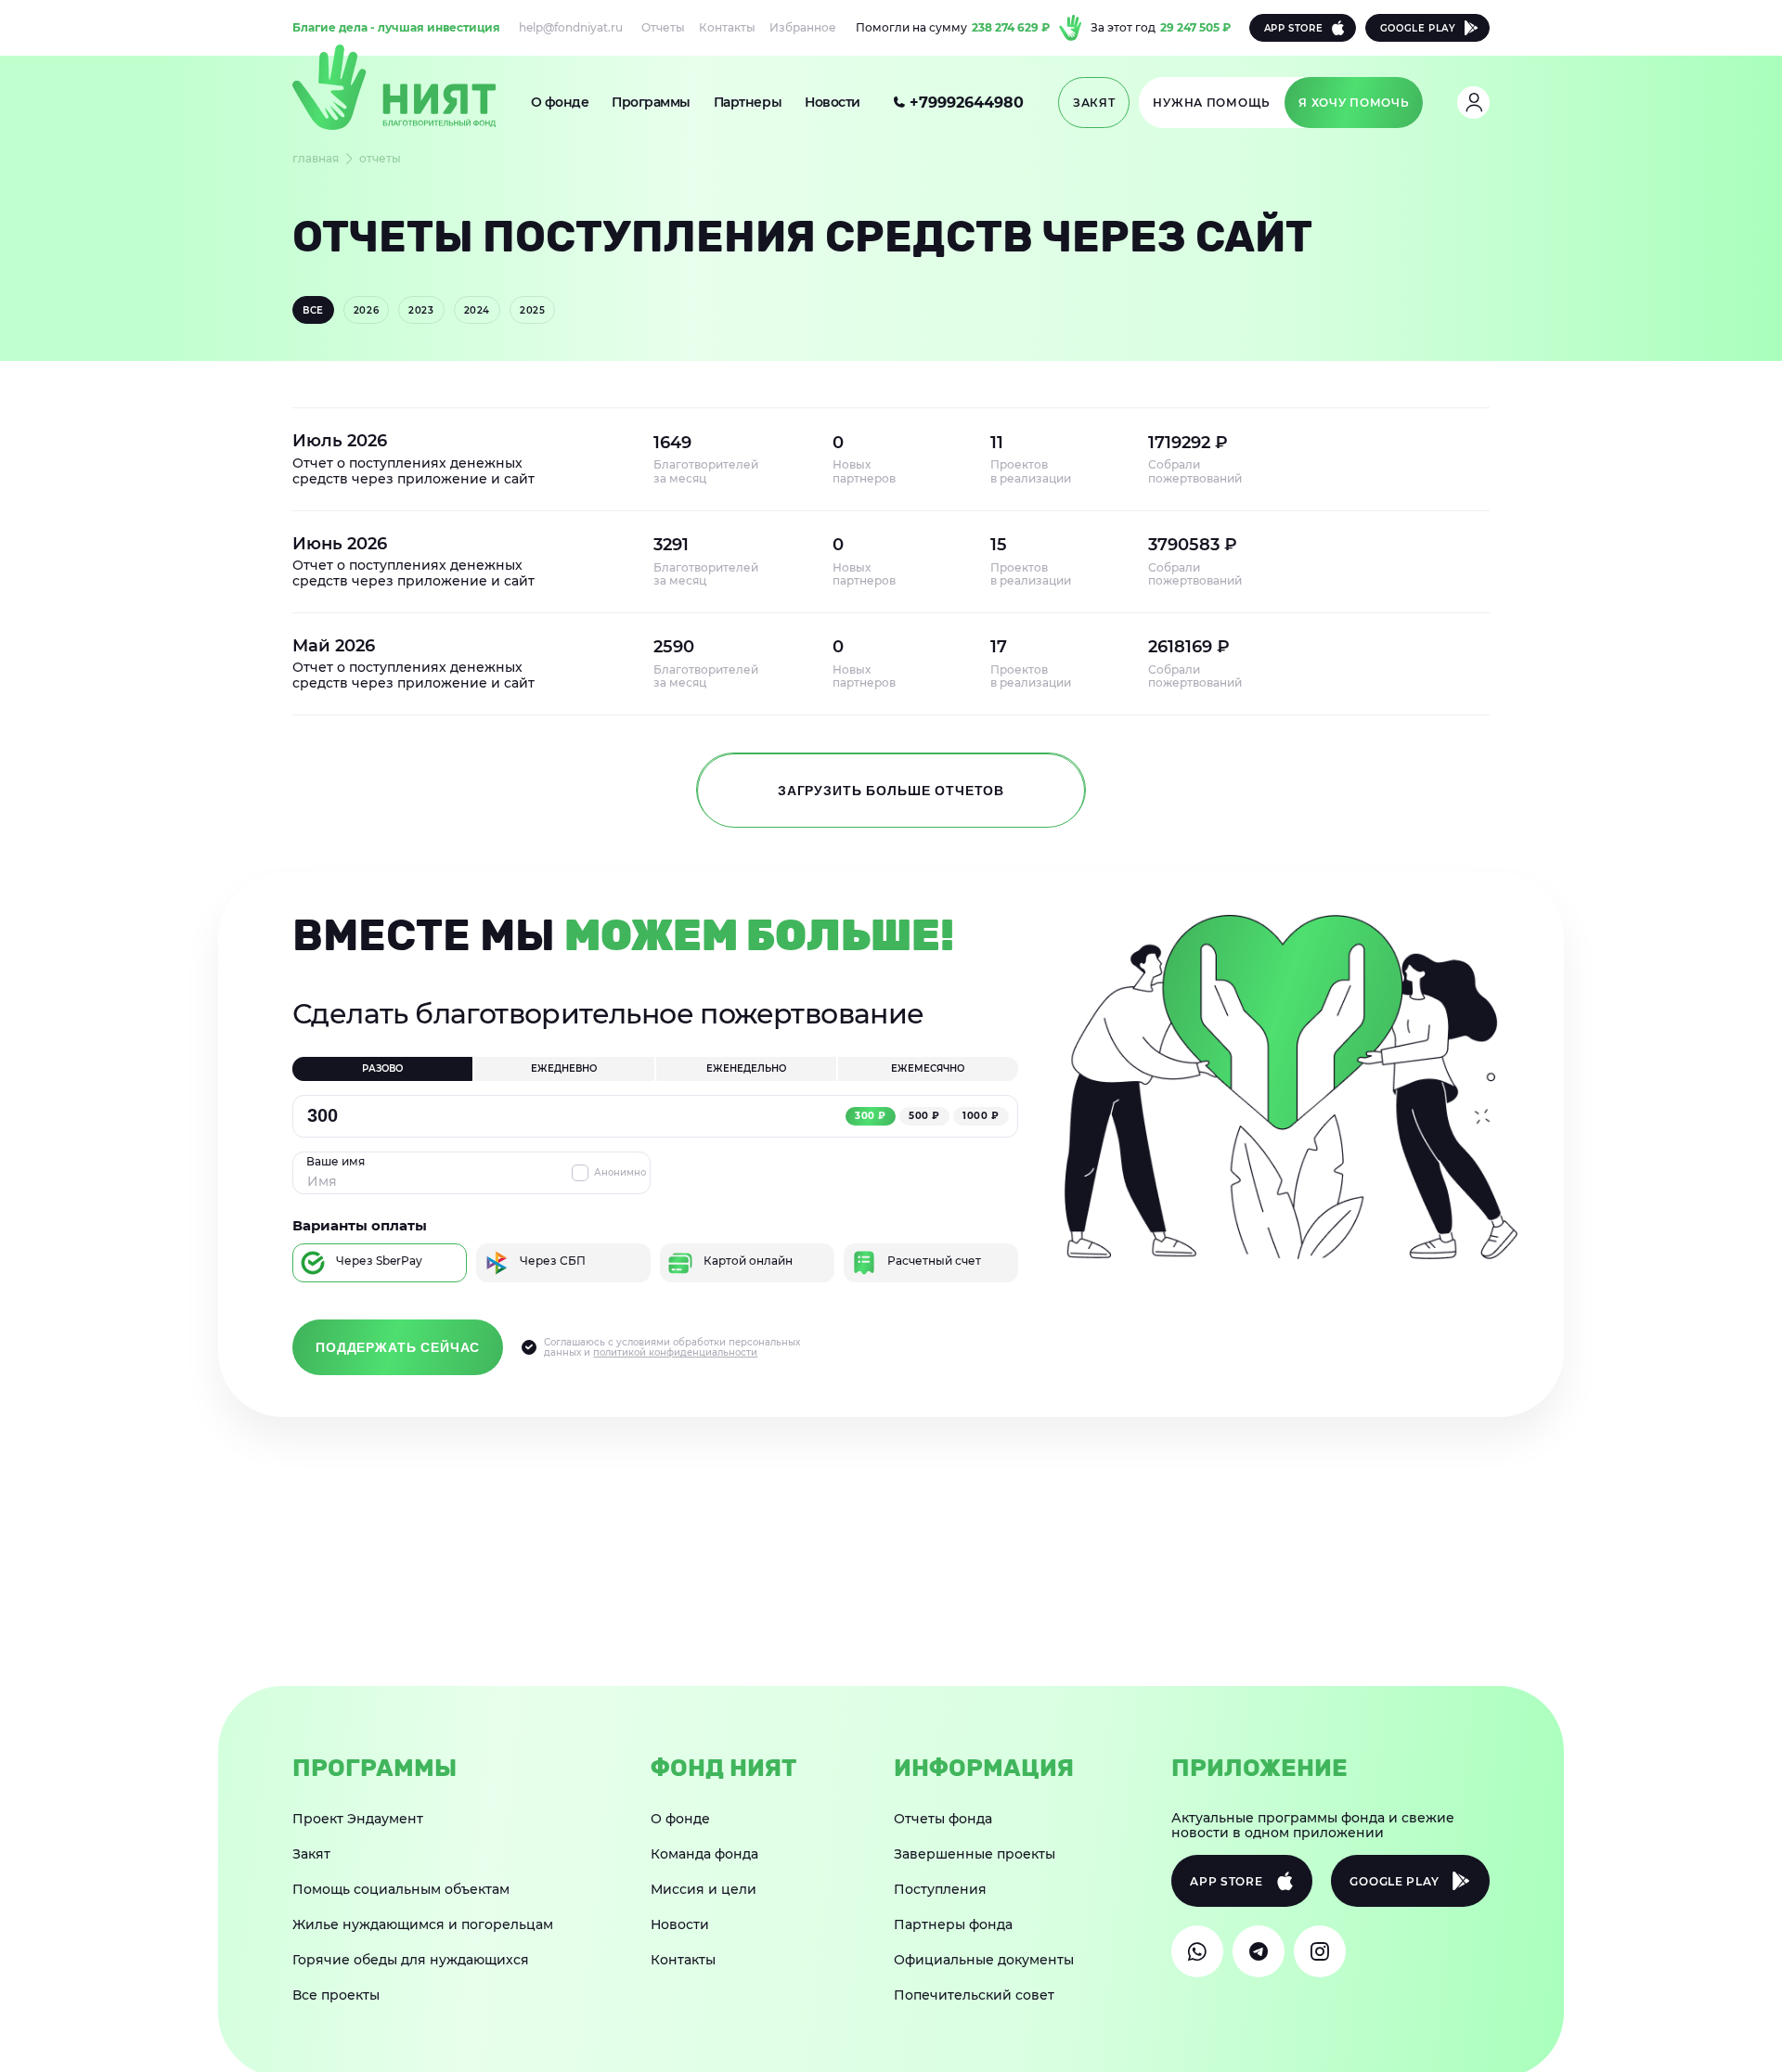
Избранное (803, 28)
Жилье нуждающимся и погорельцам (423, 1924)
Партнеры (748, 102)
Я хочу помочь (1354, 103)
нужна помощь (1212, 103)
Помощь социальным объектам (401, 1889)
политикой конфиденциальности (675, 1352)
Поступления (940, 1889)
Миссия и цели (704, 1889)
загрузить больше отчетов (891, 791)
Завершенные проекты (975, 1854)
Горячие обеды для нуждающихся (411, 1960)
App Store (1293, 28)
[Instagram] (1320, 1951)
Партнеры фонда (953, 1924)
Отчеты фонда (943, 1819)
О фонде (560, 102)
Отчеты (663, 28)
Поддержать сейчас (398, 1347)
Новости (833, 102)
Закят (311, 1854)
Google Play (1418, 28)
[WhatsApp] (1197, 1951)
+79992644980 (967, 103)
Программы (651, 102)
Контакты (727, 28)
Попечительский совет (974, 1995)
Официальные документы (984, 1960)
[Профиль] (1473, 103)
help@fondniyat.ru (571, 28)
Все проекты (336, 1995)
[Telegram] (1259, 1951)
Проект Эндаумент (358, 1819)
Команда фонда (704, 1854)
